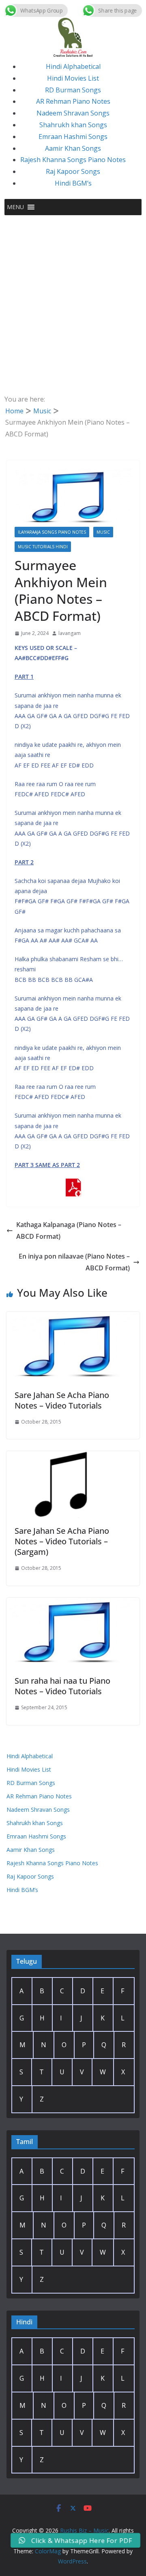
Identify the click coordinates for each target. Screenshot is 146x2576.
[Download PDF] (73, 1184)
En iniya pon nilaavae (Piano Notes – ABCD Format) (74, 1262)
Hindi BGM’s (73, 183)
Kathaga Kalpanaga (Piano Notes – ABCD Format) (69, 1230)
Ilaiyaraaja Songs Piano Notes (52, 532)
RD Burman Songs (73, 90)
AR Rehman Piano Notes (73, 101)
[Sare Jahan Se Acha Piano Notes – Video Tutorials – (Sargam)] (73, 1457)
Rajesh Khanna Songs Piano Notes (73, 160)
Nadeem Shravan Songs (73, 113)
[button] (15, 207)
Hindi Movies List (73, 78)
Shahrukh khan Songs (73, 125)
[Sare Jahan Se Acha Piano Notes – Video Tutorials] (73, 1317)
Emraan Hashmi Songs (73, 137)
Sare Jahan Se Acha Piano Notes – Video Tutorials (62, 1400)
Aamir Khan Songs (73, 148)
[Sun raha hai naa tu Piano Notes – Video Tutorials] (73, 1603)
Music (103, 532)
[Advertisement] (73, 292)
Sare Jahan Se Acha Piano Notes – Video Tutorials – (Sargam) (62, 1541)
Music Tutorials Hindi (43, 547)
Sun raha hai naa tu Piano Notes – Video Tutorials (62, 1686)
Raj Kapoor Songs (73, 171)
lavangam (70, 633)
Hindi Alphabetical (73, 66)
